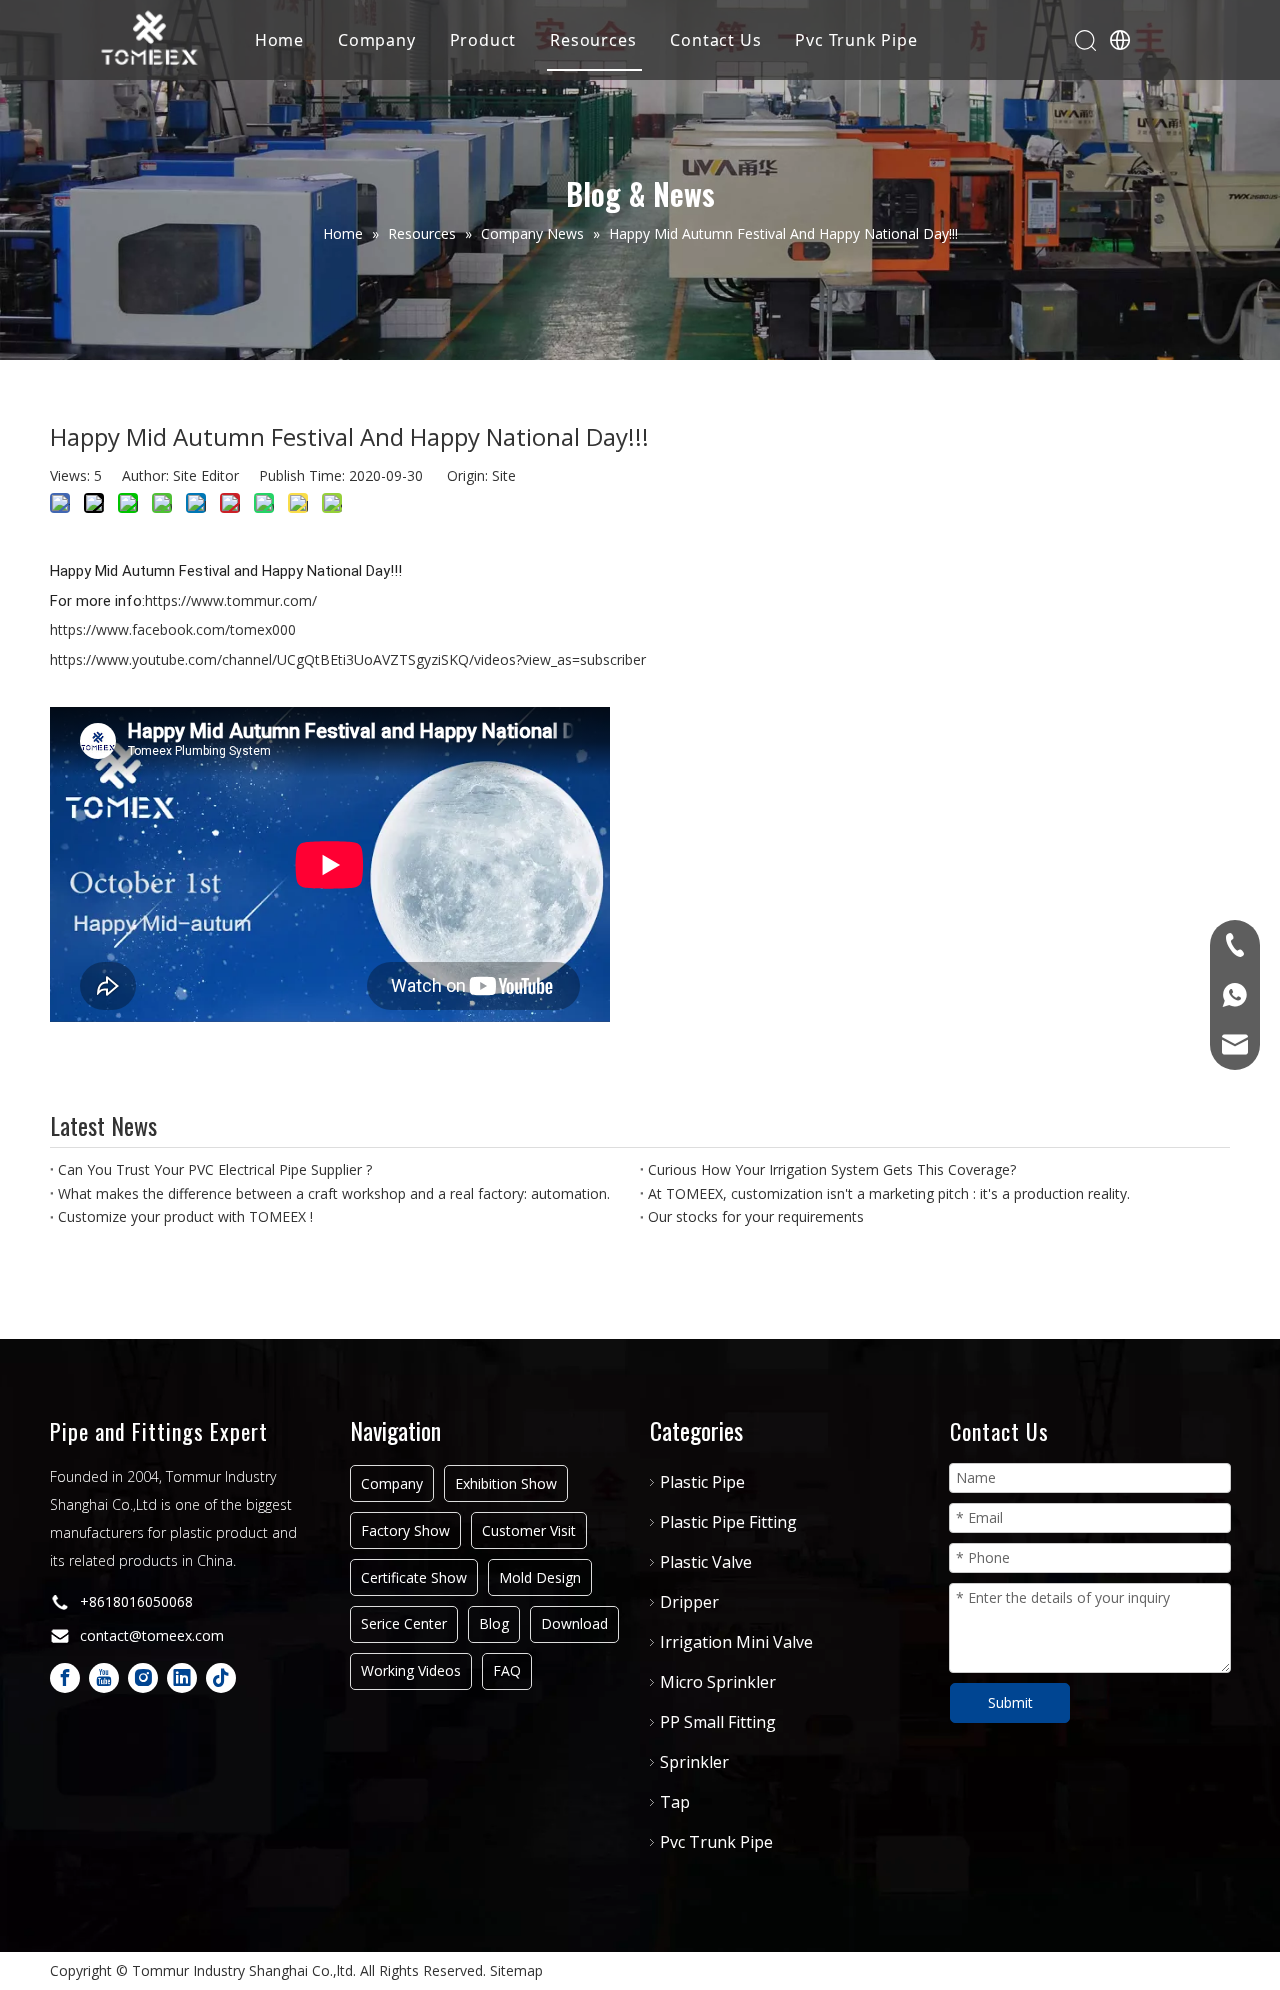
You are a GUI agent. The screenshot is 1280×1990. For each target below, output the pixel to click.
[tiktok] (221, 1678)
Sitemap (516, 1970)
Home (279, 40)
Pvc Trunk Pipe (856, 40)
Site (504, 475)
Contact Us (715, 40)
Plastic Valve (706, 1562)
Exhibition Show (506, 1483)
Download (574, 1623)
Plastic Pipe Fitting (728, 1522)
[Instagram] (143, 1678)
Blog (494, 1623)
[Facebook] (65, 1678)
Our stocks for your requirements (756, 1216)
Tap (675, 1802)
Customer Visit (529, 1530)
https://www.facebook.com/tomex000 (173, 629)
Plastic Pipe (702, 1482)
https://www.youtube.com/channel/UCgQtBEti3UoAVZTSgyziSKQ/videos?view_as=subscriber (348, 659)
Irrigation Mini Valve (736, 1642)
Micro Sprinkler (718, 1682)
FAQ (507, 1670)
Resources (593, 40)
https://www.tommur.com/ (231, 600)
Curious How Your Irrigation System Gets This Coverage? (832, 1169)
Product (483, 40)
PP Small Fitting (718, 1722)
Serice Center (404, 1623)
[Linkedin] (182, 1678)
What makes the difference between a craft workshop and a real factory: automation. (334, 1193)
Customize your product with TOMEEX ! (185, 1216)
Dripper (689, 1602)
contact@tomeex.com (152, 1635)
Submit (1010, 1702)
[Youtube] (104, 1678)
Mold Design (540, 1577)
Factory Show (405, 1530)
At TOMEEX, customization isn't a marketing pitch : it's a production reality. (889, 1193)
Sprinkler (694, 1762)
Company (377, 40)
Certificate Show (414, 1577)
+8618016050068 (136, 1601)
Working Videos (411, 1670)
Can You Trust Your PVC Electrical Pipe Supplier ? (215, 1169)
